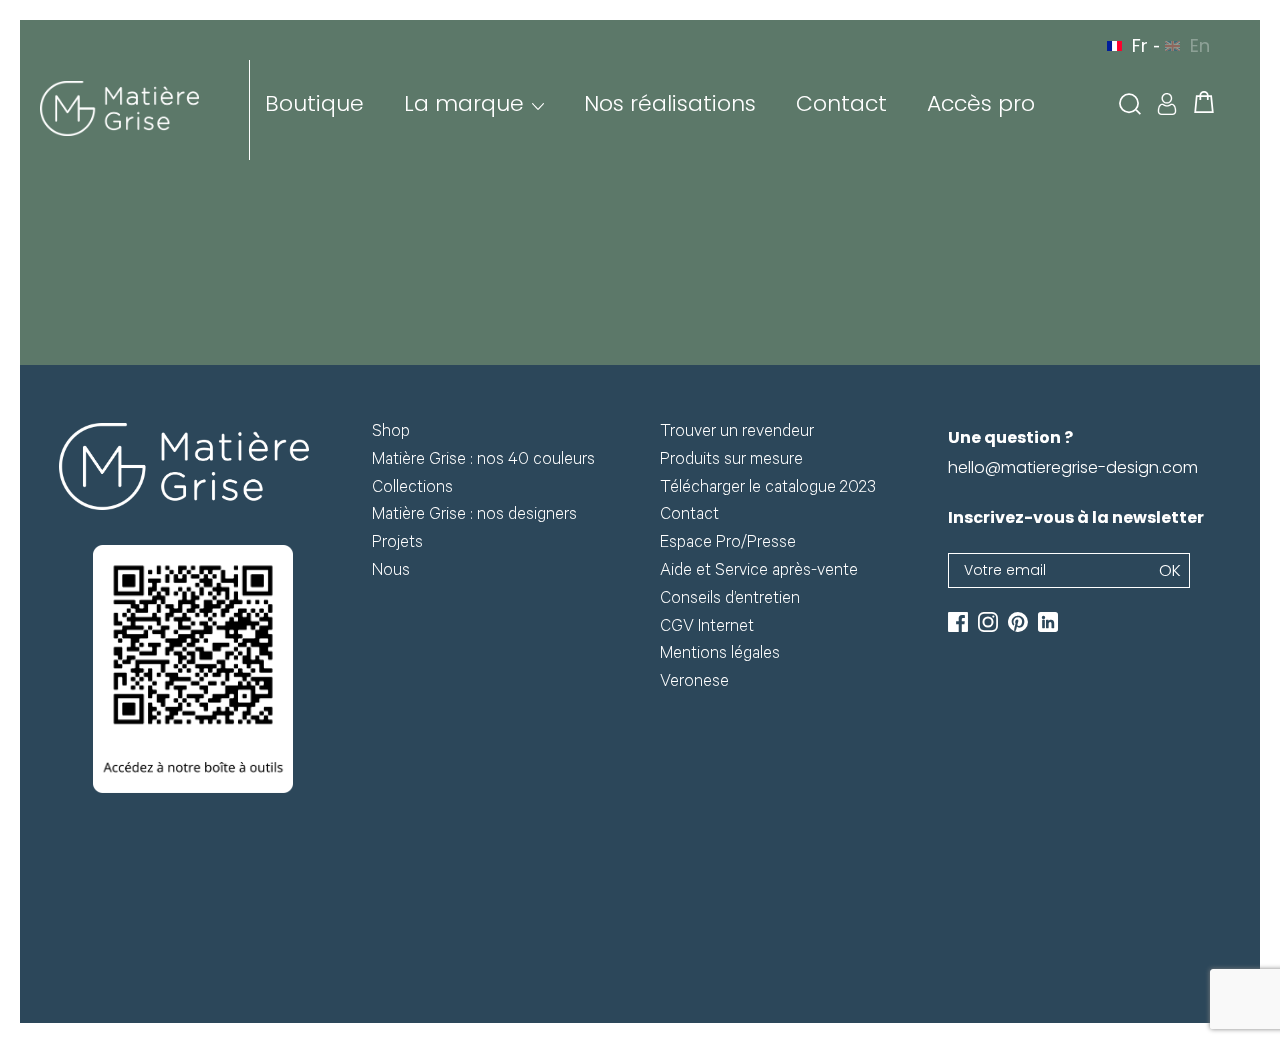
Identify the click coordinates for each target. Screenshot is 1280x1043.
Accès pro (981, 103)
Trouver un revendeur (737, 433)
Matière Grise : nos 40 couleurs (483, 461)
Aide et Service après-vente (759, 572)
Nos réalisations (670, 103)
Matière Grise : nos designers (474, 516)
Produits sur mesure (731, 461)
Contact (841, 103)
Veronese (694, 683)
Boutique (314, 103)
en (1200, 45)
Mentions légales (720, 655)
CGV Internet (707, 628)
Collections (412, 489)
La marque (464, 103)
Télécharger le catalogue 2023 (768, 489)
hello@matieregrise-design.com (1073, 467)
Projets (397, 544)
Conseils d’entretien (730, 600)
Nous (391, 572)
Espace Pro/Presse (728, 544)
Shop (391, 433)
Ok (1170, 570)
